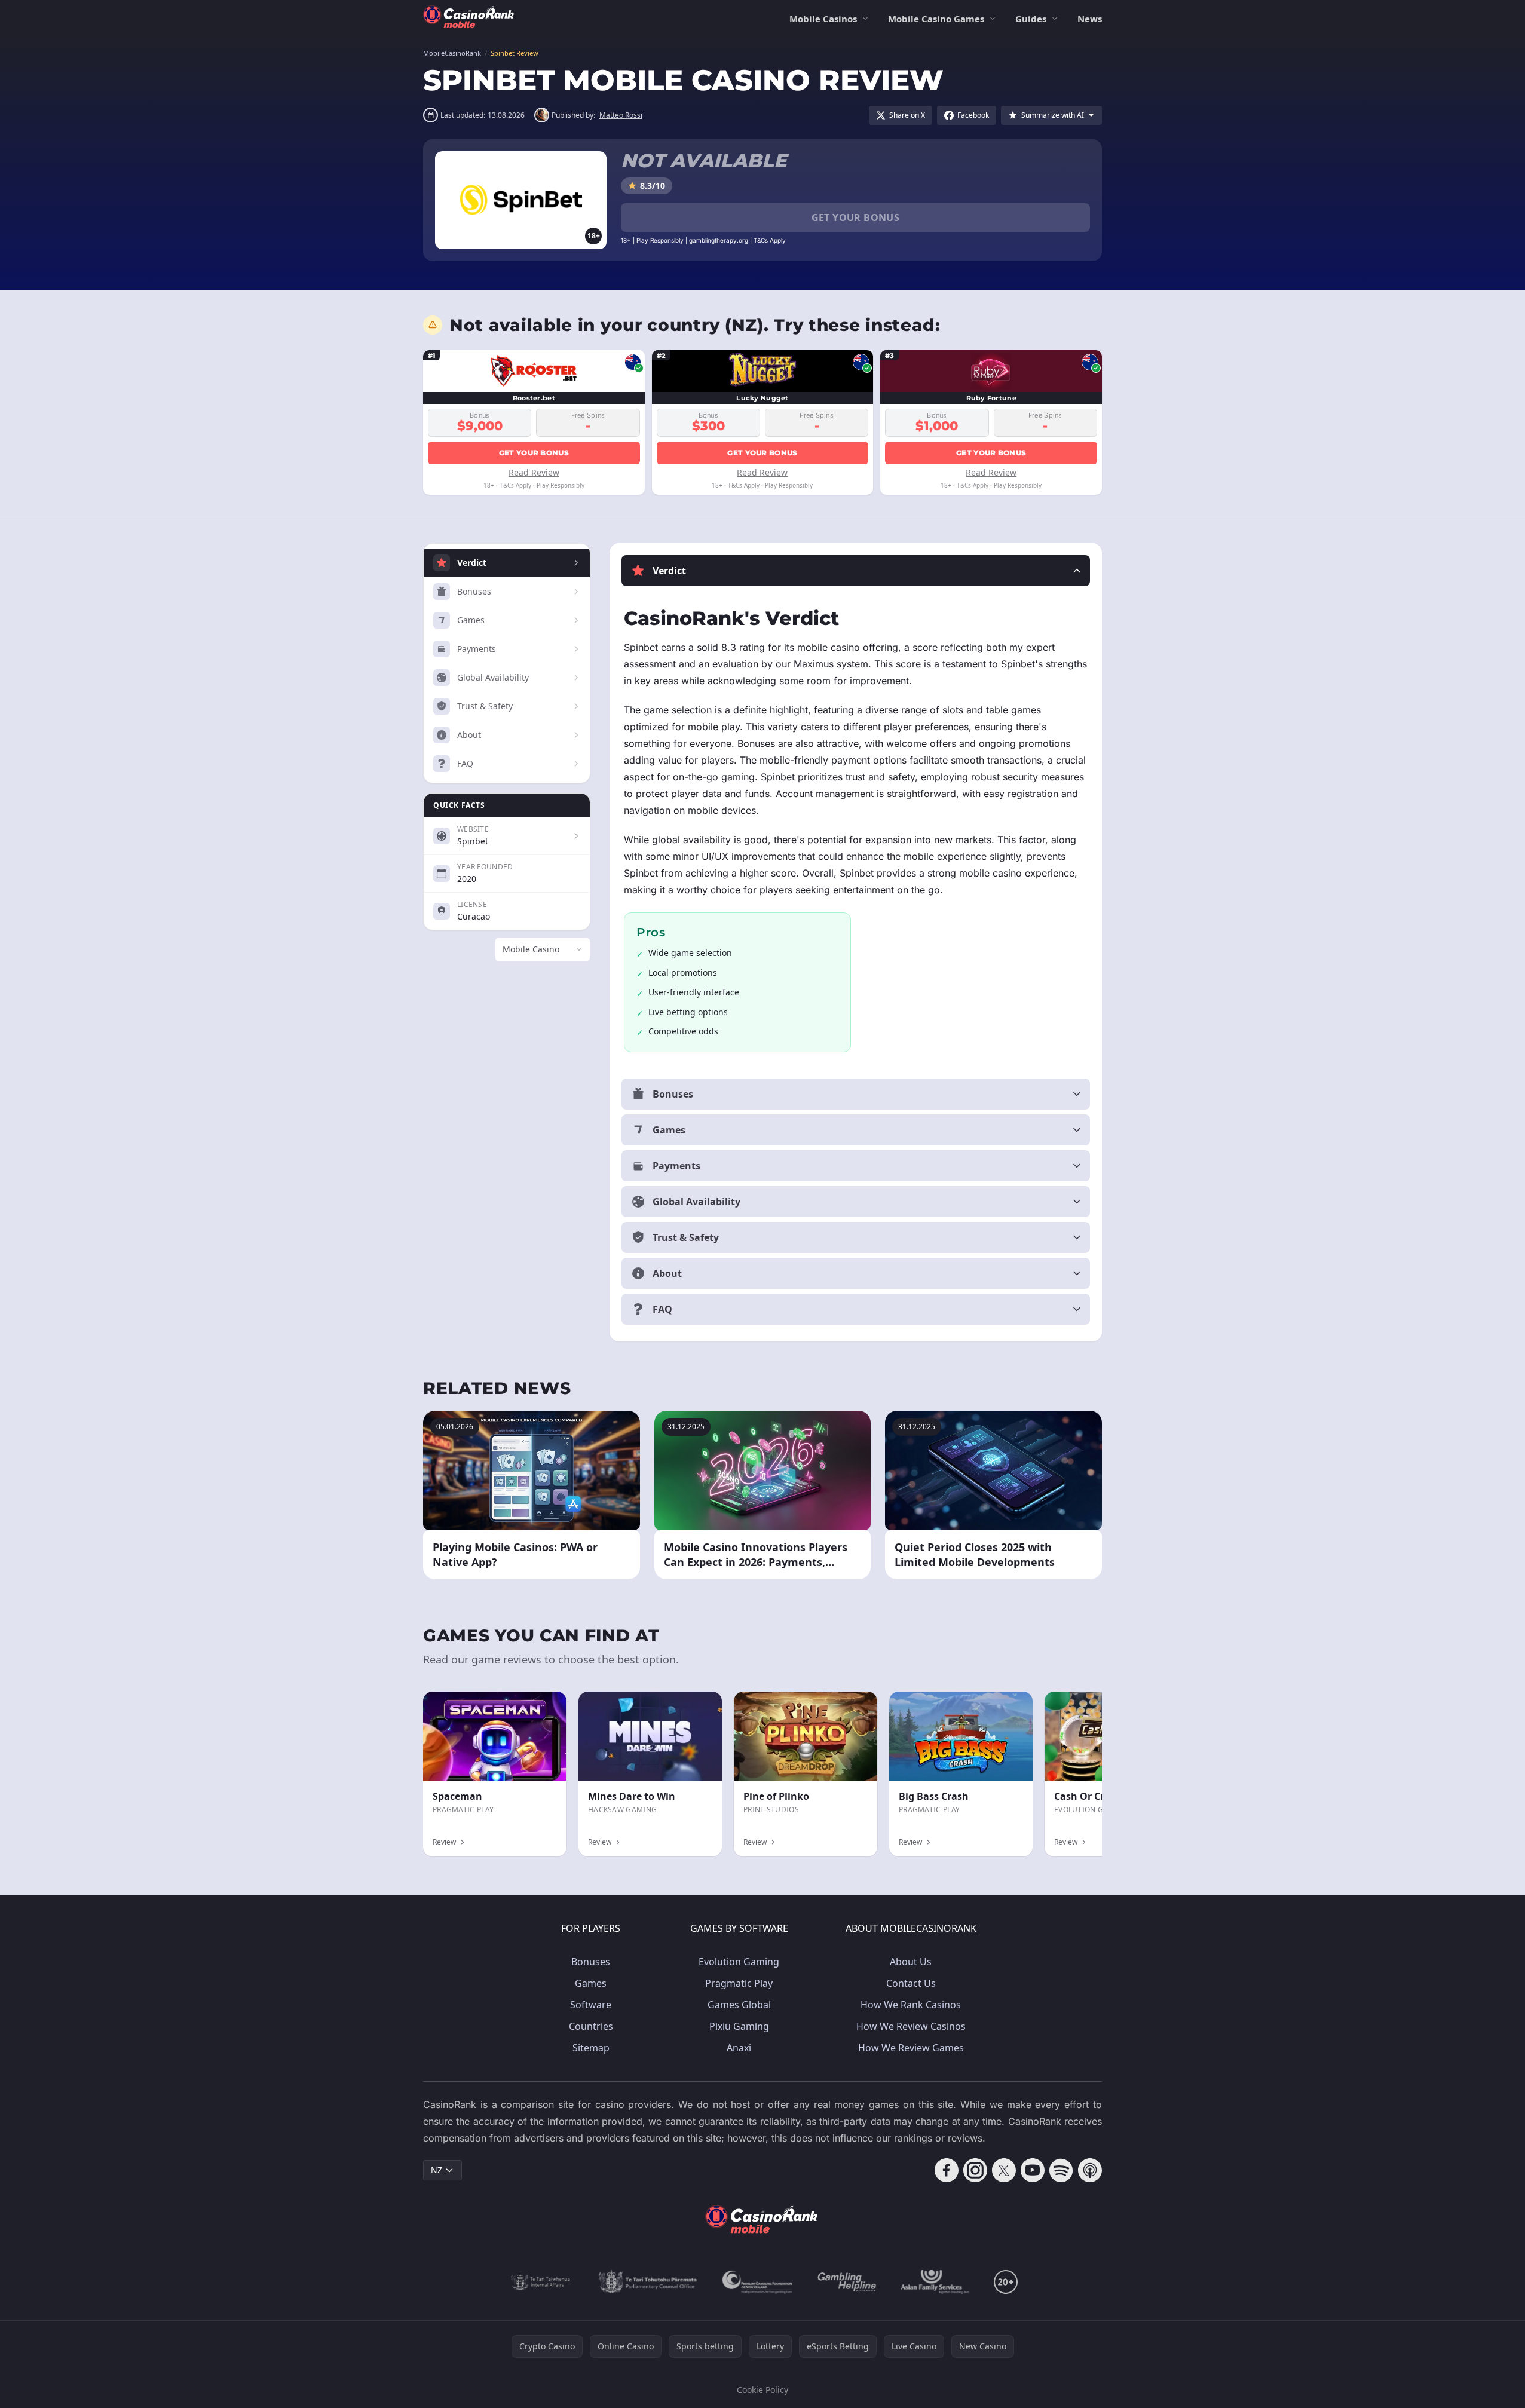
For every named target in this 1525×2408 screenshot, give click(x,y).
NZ (437, 2170)
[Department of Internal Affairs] (541, 2282)
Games (591, 1983)
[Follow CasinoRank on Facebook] (947, 2170)
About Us (911, 1962)
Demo (855, 1704)
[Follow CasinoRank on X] (1004, 2170)
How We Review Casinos (911, 2026)
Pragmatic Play (739, 1983)
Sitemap (591, 2048)
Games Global (739, 2005)
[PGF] (757, 2282)
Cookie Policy (763, 2390)
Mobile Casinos (823, 19)
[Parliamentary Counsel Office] (648, 2282)
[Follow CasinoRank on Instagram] (975, 2170)
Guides (1031, 19)
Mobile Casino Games (936, 19)
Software (591, 2005)
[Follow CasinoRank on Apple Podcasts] (1090, 2170)
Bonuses (591, 1962)
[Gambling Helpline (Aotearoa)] (847, 2282)
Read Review (534, 472)
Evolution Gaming (739, 1962)
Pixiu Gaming (739, 2026)
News (1090, 19)
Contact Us (911, 1983)
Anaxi (739, 2048)
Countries (591, 2026)
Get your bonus (856, 217)
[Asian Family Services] (935, 2282)
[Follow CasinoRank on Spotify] (1061, 2170)
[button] (856, 571)
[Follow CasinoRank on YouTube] (1033, 2170)
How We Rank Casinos (911, 2005)
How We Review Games (911, 2048)
